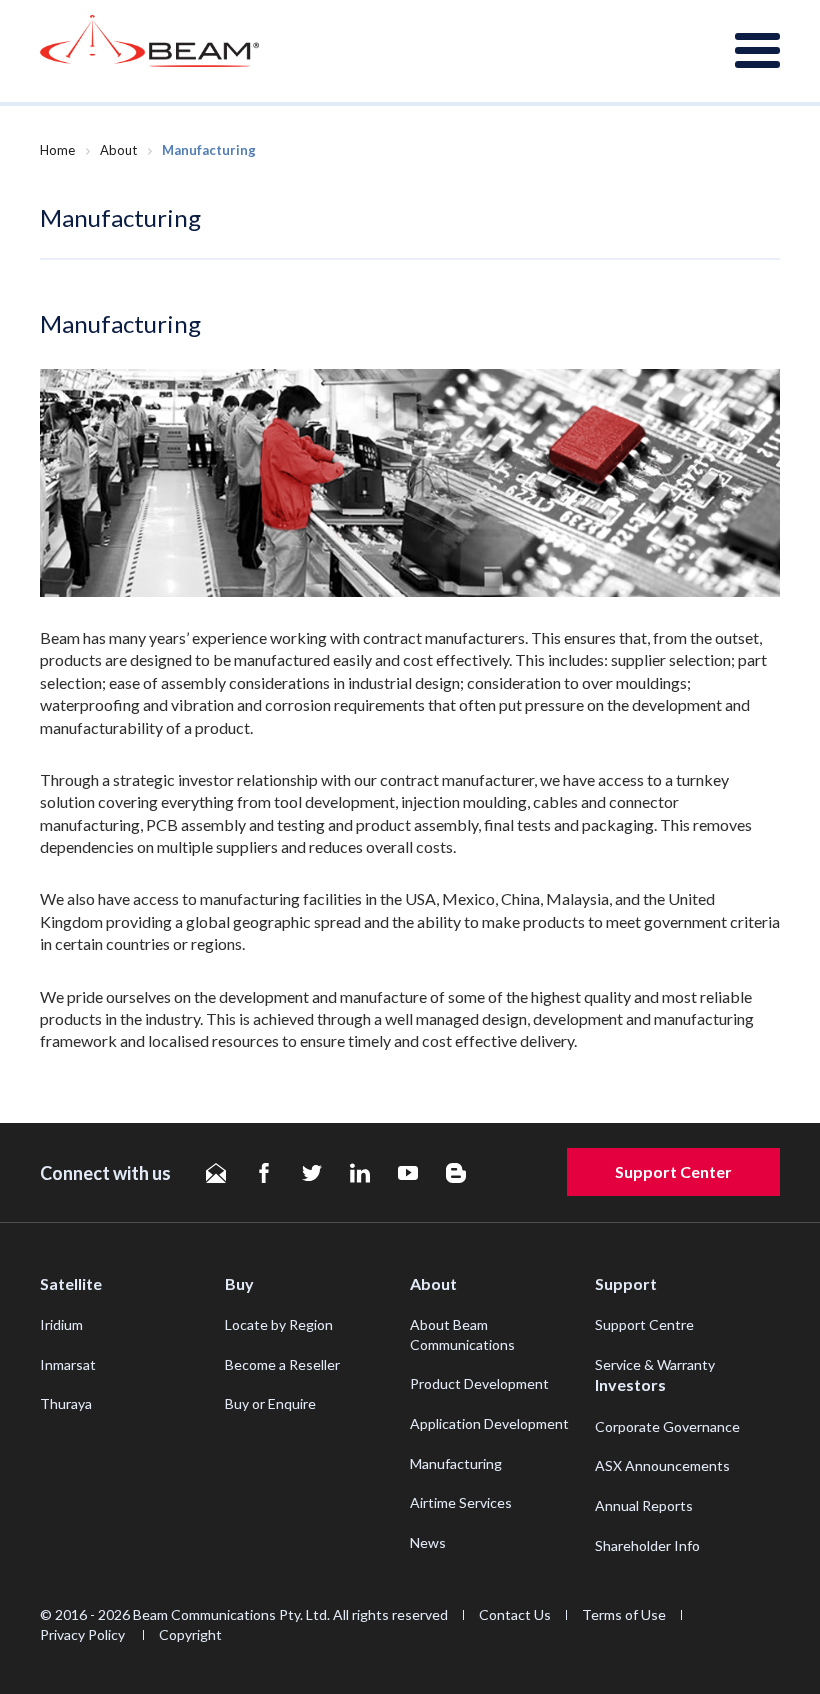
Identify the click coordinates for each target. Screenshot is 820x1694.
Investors (630, 1384)
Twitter (312, 1173)
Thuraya (66, 1403)
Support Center (673, 1171)
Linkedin (360, 1173)
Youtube (408, 1173)
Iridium (61, 1324)
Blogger (456, 1173)
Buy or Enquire (270, 1403)
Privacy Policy (84, 1634)
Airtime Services (461, 1502)
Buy (239, 1283)
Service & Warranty (655, 1364)
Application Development (489, 1423)
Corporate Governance (667, 1426)
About (118, 150)
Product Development (479, 1383)
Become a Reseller (282, 1364)
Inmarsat (68, 1364)
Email (216, 1173)
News (428, 1542)
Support (626, 1283)
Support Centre (644, 1324)
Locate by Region (279, 1324)
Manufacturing (456, 1463)
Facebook (264, 1173)
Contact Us (515, 1614)
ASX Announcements (662, 1465)
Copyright (190, 1634)
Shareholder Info (647, 1545)
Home (57, 150)
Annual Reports (644, 1505)
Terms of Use (624, 1614)
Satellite (71, 1283)
